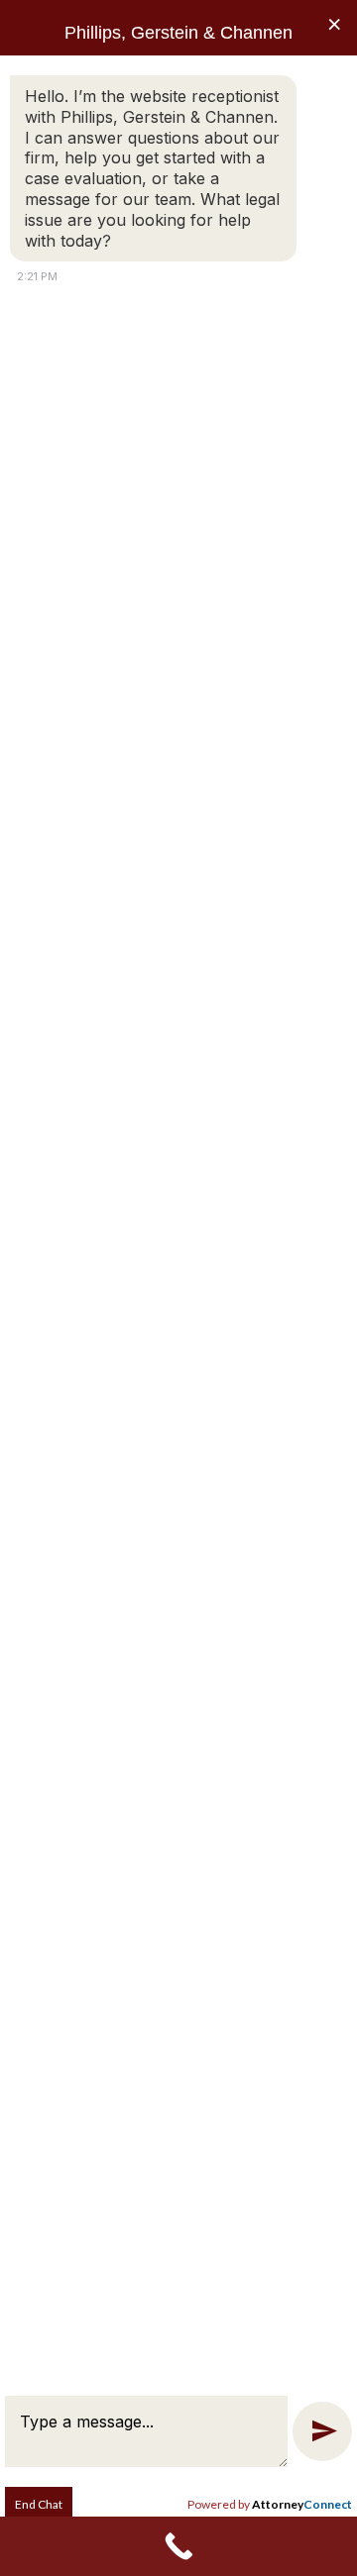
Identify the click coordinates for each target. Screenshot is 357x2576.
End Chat (39, 2504)
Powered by (270, 2504)
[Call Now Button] (178, 2546)
